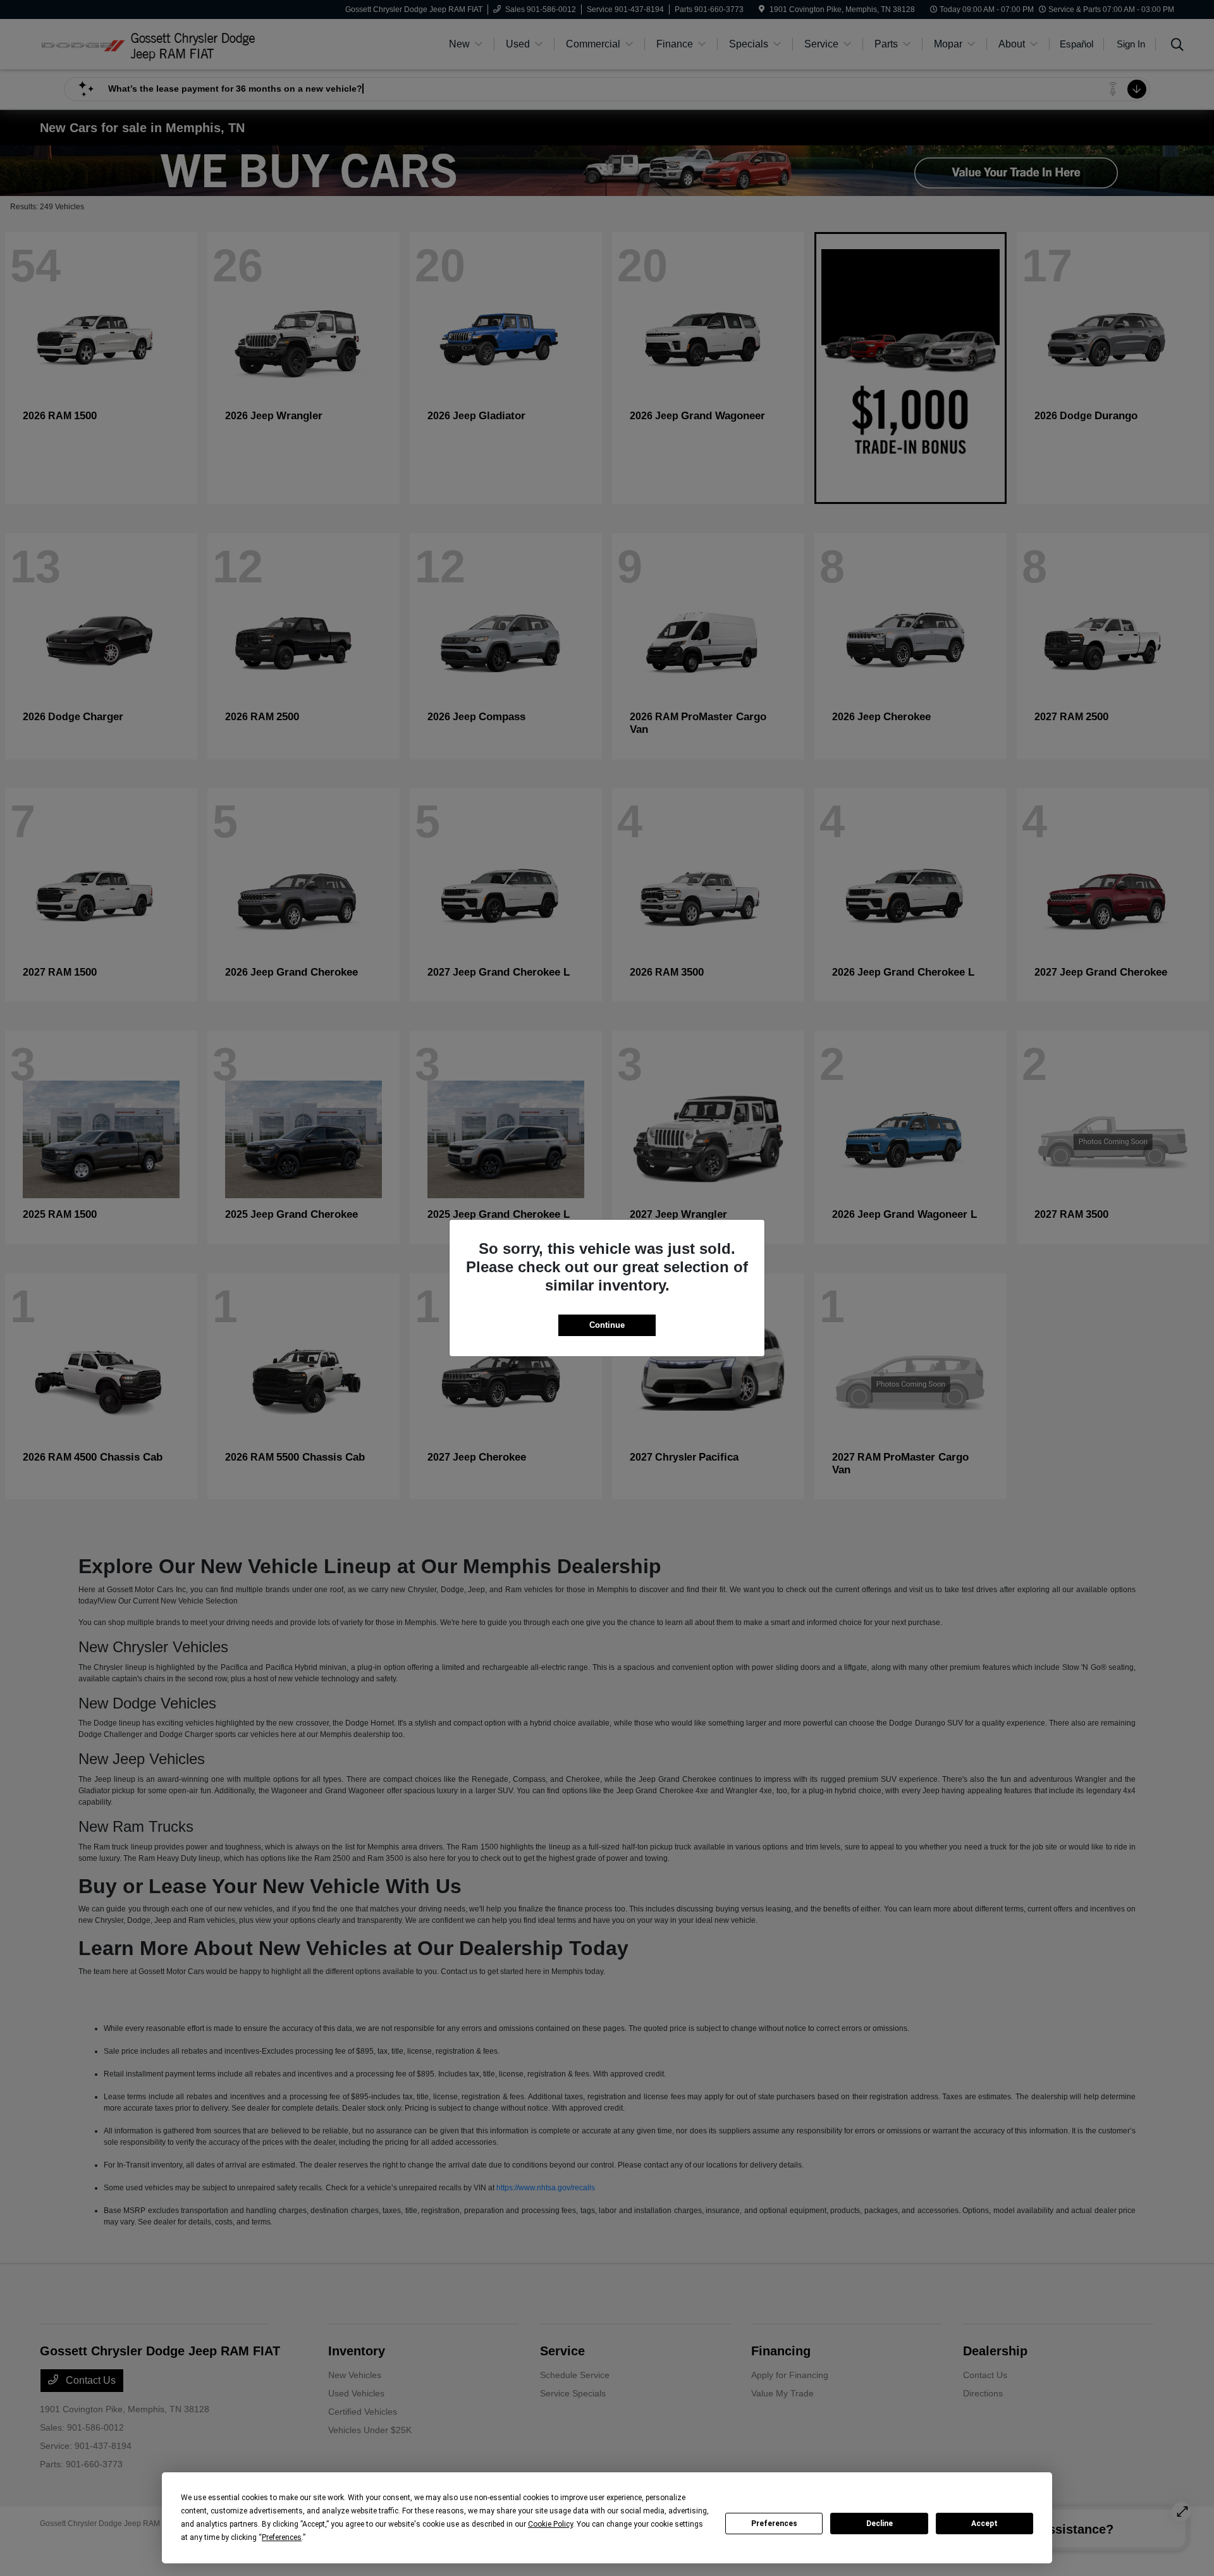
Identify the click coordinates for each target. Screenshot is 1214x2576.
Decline (880, 2524)
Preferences (774, 2524)
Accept (984, 2524)
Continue (607, 1325)
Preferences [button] (282, 2537)
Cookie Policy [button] (550, 2524)
